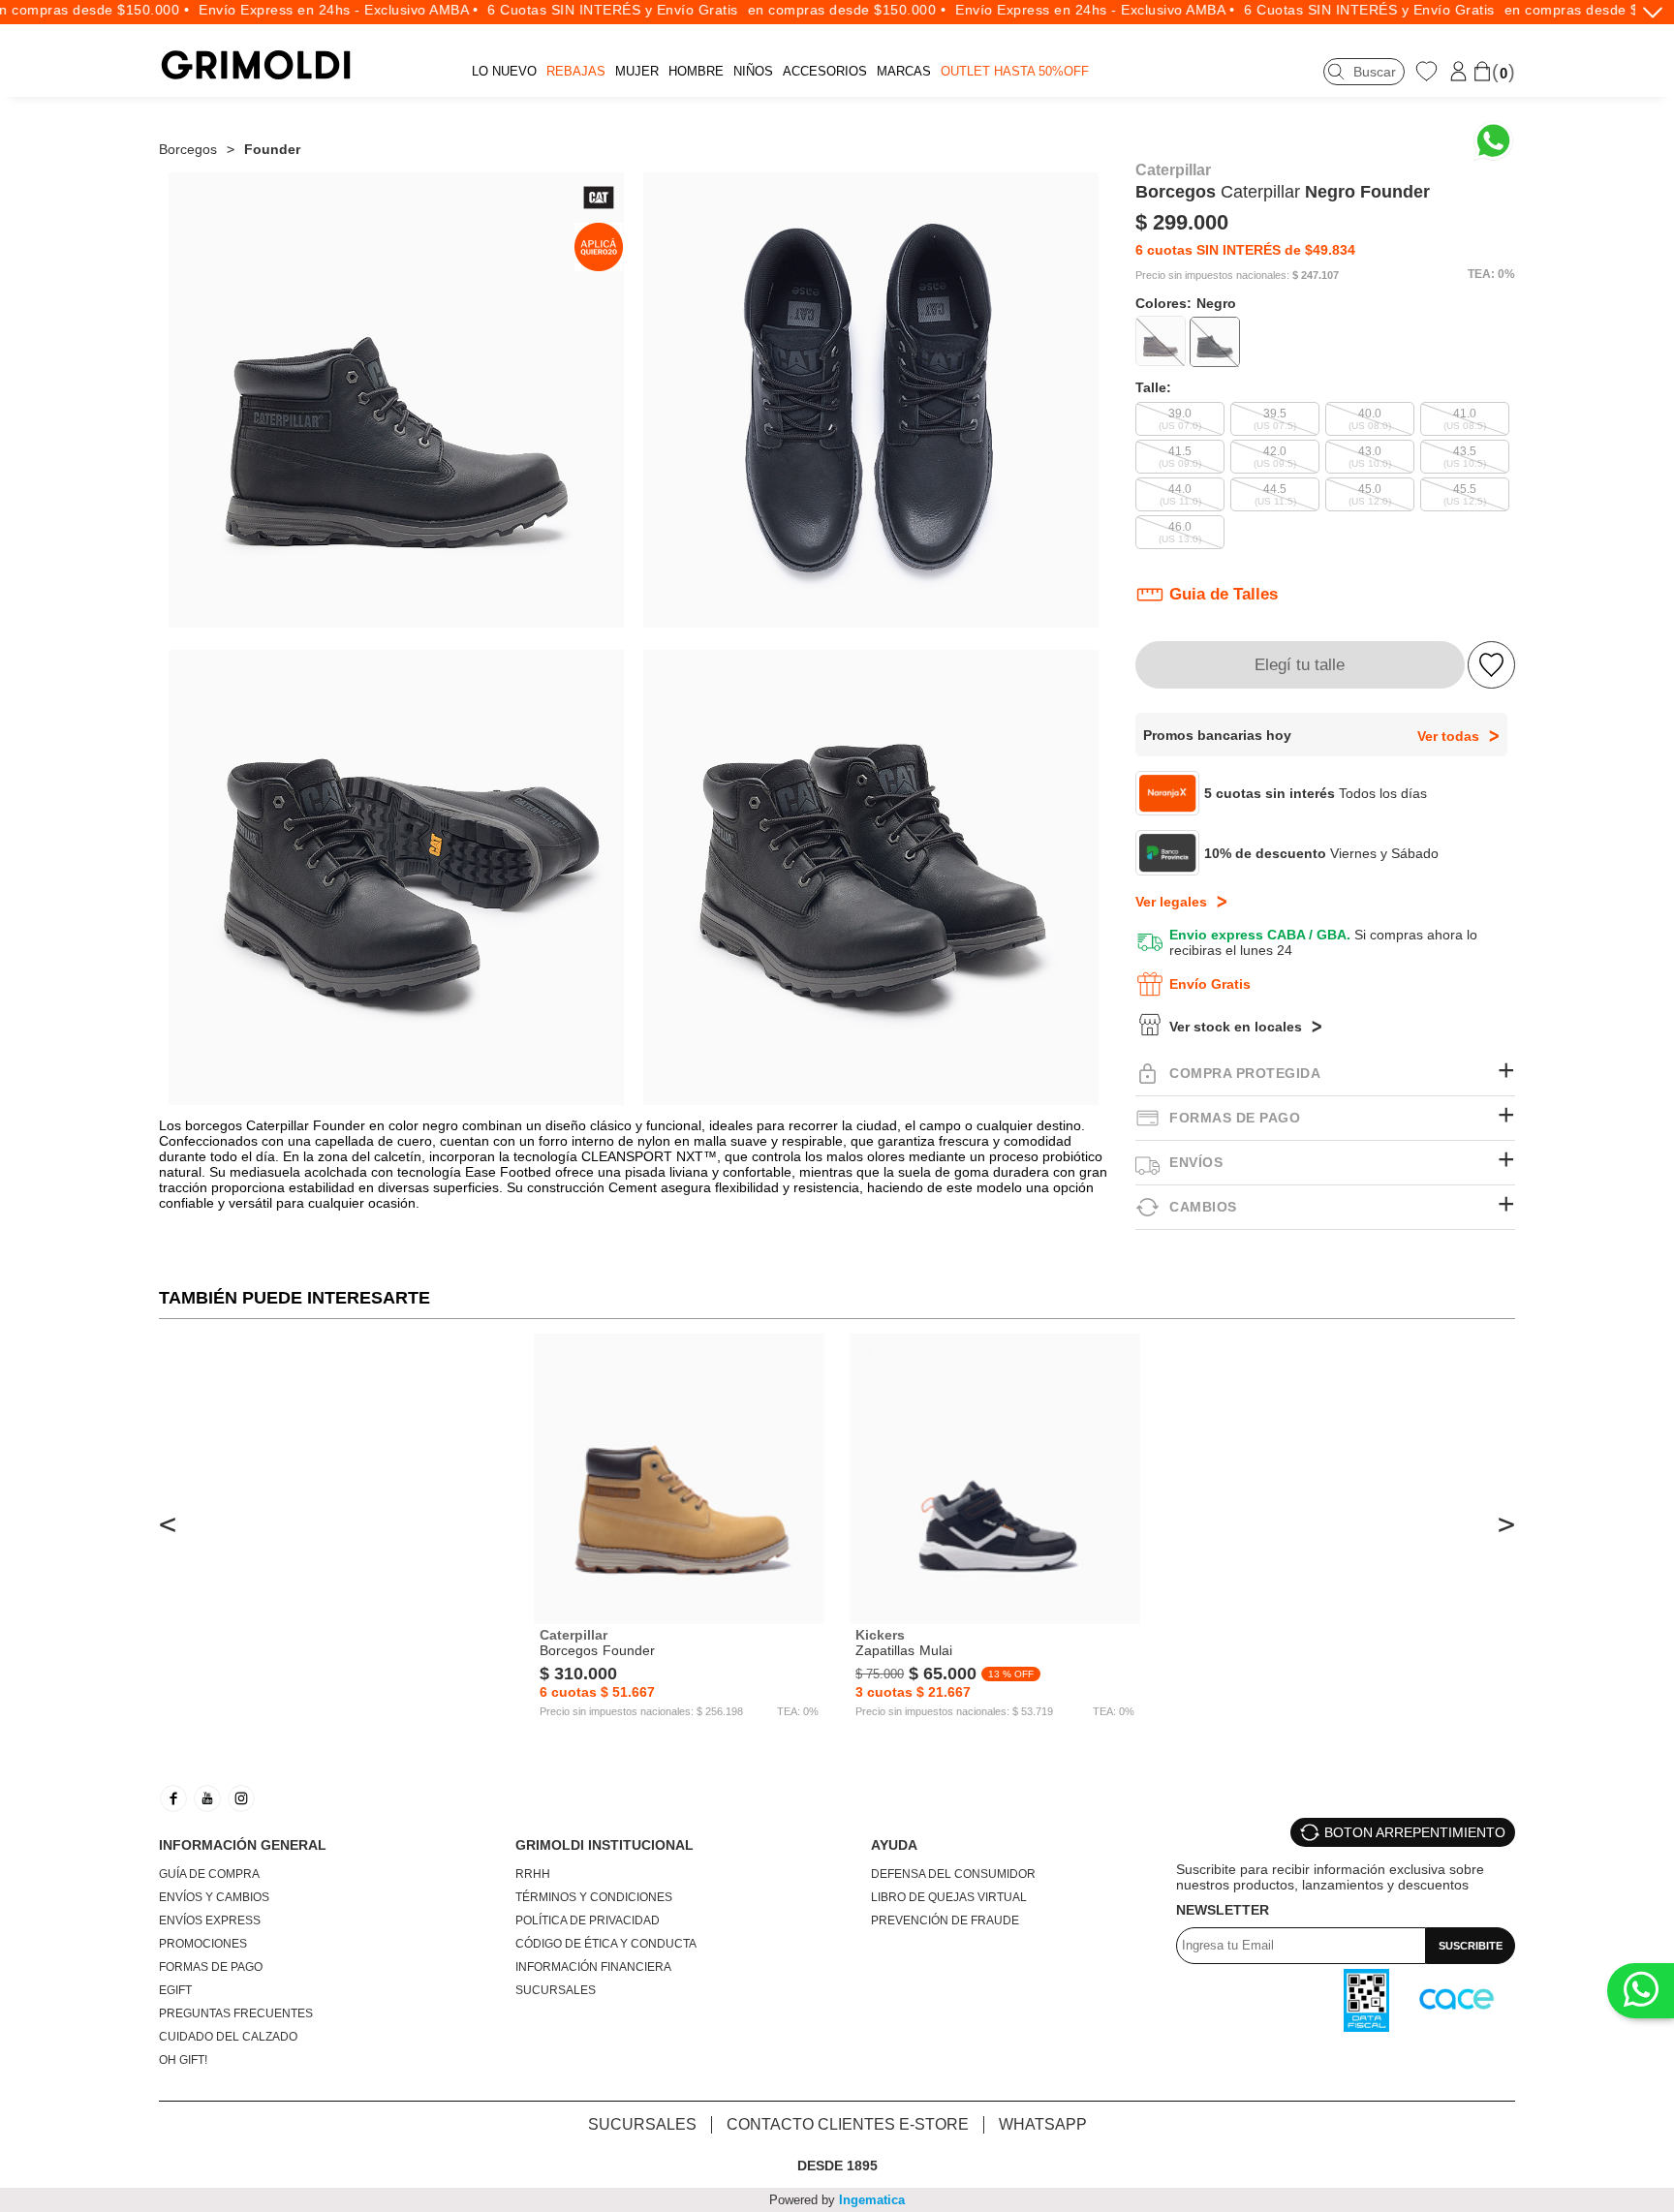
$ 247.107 (1316, 276)
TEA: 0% (1491, 274)
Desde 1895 (837, 2166)
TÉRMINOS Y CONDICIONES (594, 1897)
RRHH (533, 1874)
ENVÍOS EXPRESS (210, 1920)
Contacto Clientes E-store (848, 2124)
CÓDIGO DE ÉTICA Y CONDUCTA (606, 1944)
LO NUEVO (504, 71)
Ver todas (1448, 736)
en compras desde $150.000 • (802, 10)
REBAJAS (576, 71)
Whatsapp (1043, 2124)
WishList (1429, 71)
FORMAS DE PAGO (211, 1967)
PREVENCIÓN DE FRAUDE (945, 1920)
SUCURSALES (556, 1990)
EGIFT (175, 1990)
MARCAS (904, 71)
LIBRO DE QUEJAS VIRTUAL (949, 1897)
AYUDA (894, 1845)
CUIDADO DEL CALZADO (228, 2037)
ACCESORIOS (825, 71)
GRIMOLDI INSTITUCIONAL (604, 1845)
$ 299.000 (1182, 222)
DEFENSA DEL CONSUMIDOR (953, 1874)
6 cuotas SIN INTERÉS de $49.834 (1245, 250)
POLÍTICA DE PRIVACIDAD (588, 1920)
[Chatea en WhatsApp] (1493, 141)
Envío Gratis (1210, 984)
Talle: (1153, 387)
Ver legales (1171, 902)
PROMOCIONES (203, 1944)
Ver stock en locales (1236, 1027)
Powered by (837, 2200)
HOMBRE (696, 71)
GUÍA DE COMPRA (209, 1874)
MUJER (637, 71)
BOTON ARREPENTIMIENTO (1415, 1832)
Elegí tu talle (1300, 665)
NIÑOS (753, 71)
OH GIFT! (183, 2060)
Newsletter (1223, 1910)
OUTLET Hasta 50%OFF (1015, 71)
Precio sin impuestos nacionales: (1212, 276)
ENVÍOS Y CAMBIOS (214, 1897)
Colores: (1186, 303)
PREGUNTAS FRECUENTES (236, 2013)
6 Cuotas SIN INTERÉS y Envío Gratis (567, 10)
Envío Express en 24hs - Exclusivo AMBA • (293, 10)
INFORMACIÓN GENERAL (243, 1845)
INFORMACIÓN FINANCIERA (593, 1967)
